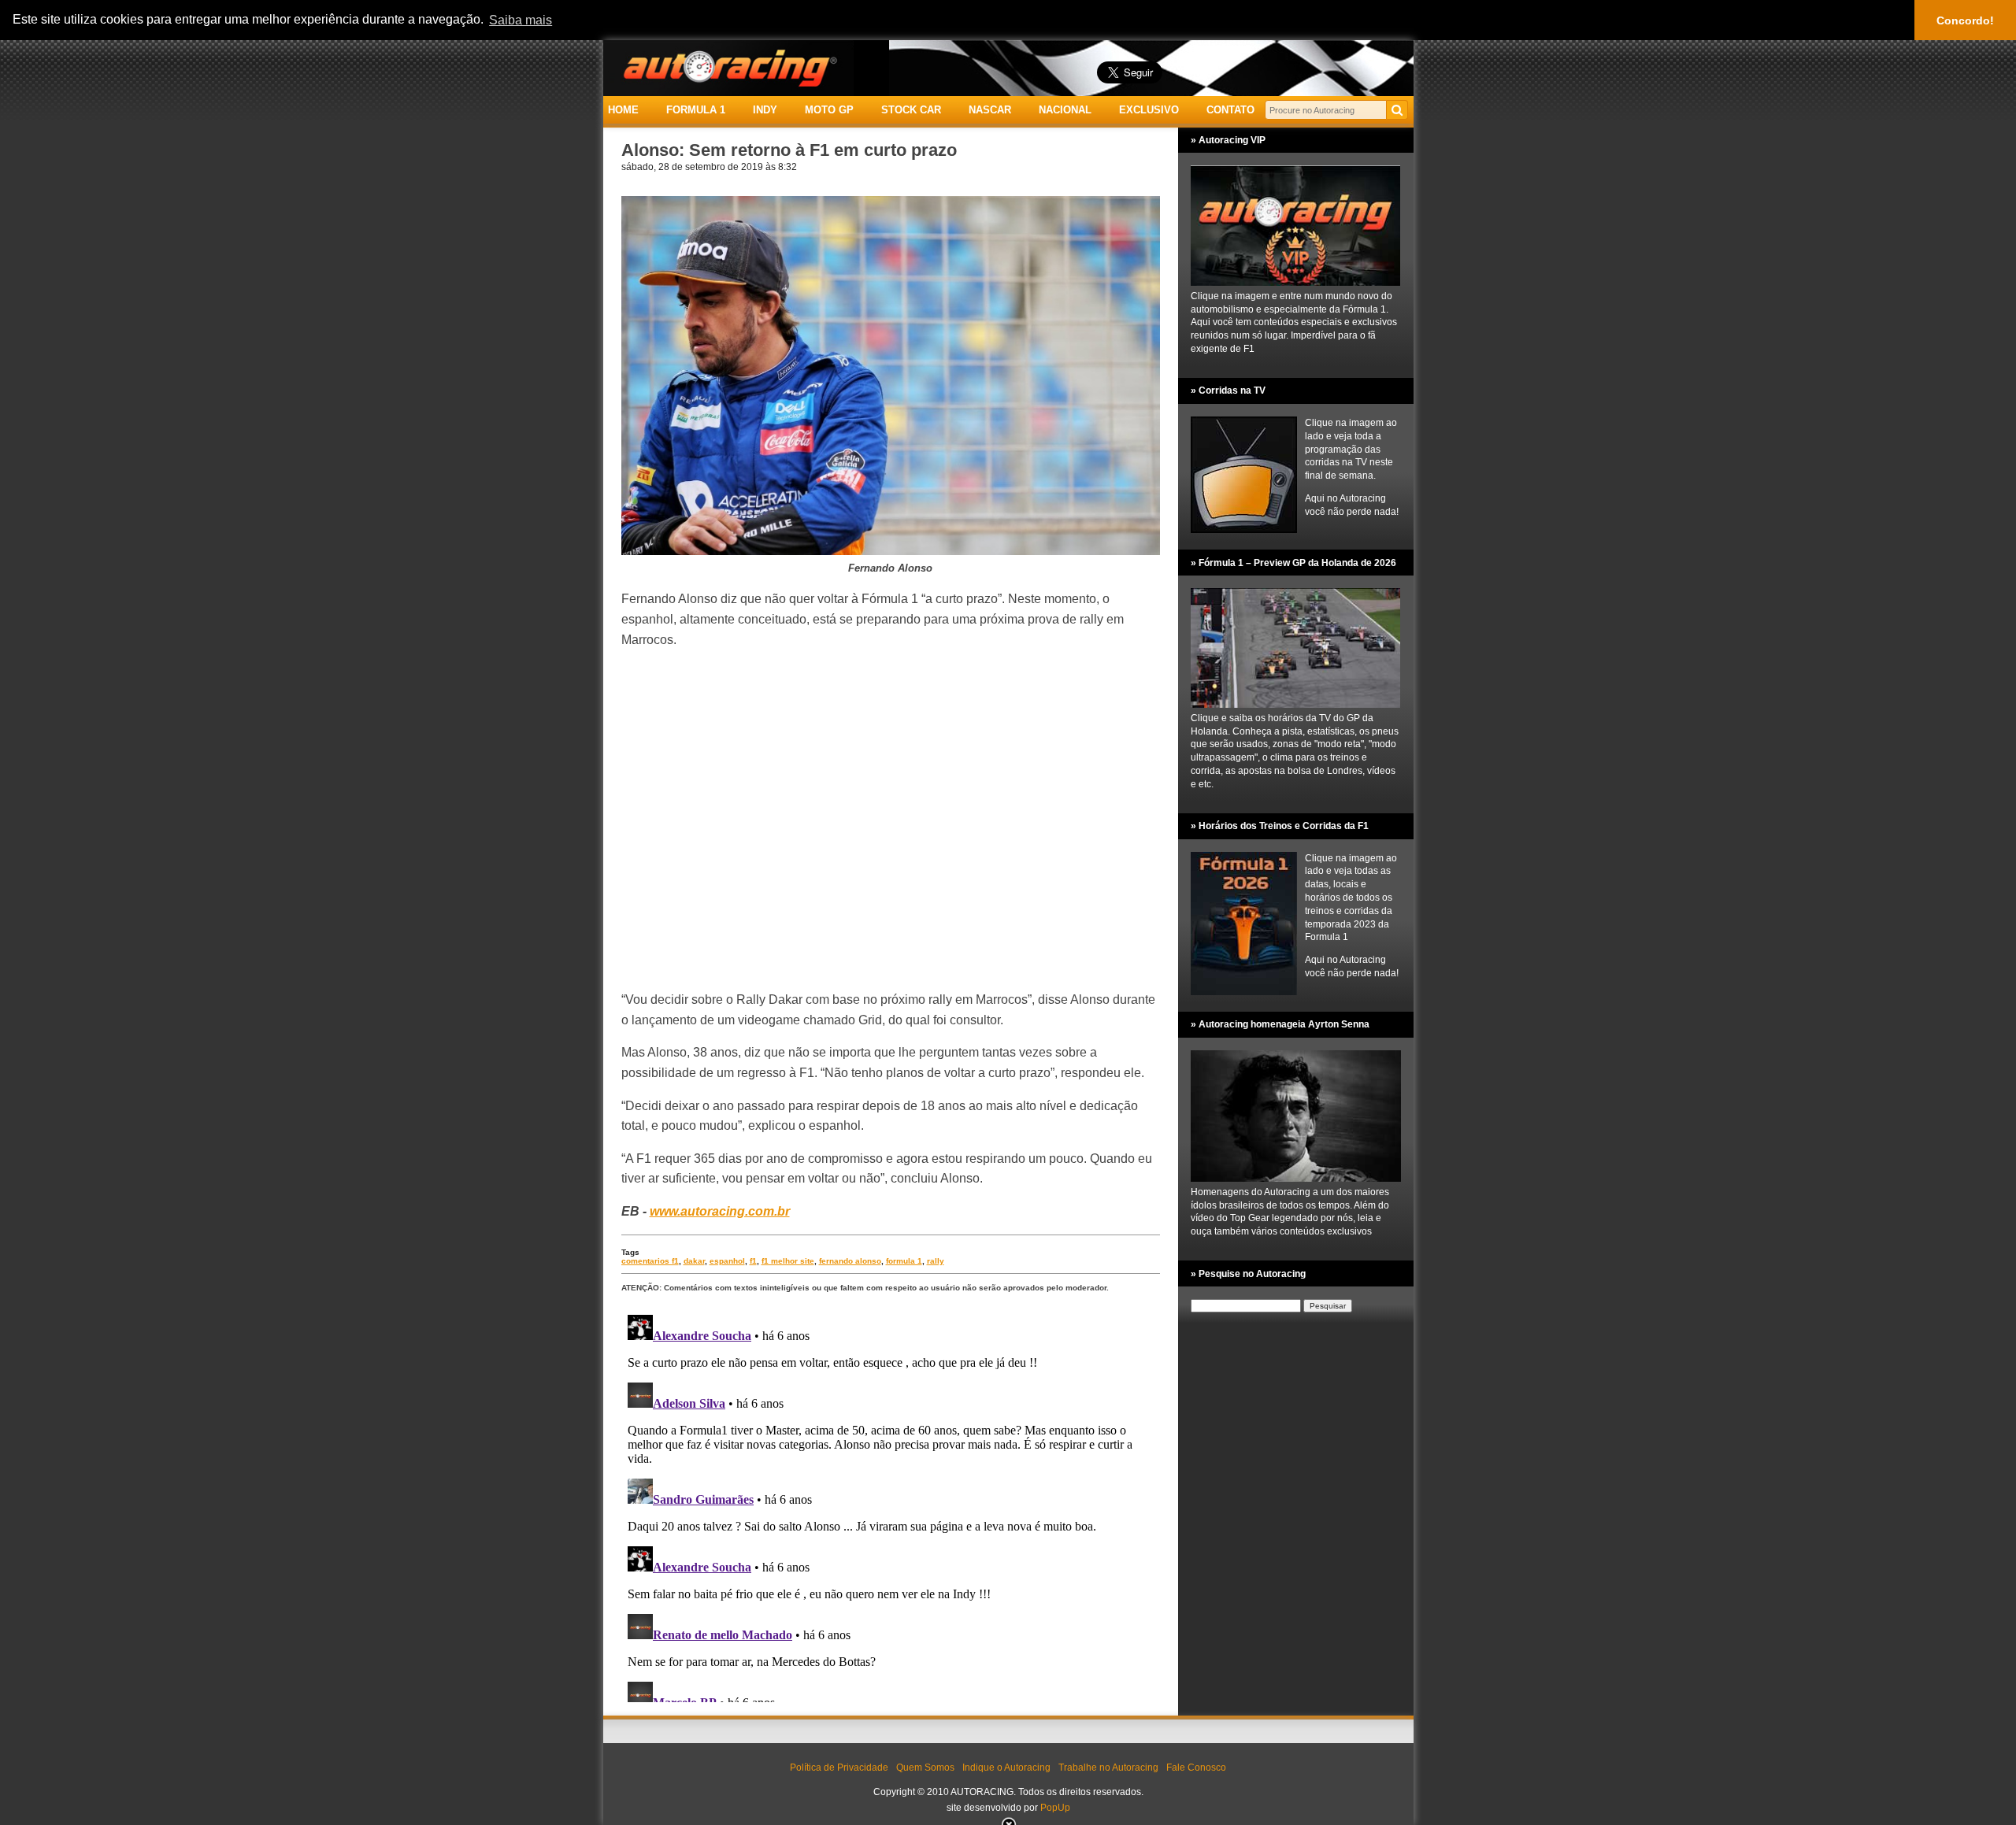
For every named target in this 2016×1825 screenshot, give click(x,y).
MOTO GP (829, 110)
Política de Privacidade (839, 1768)
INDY (765, 110)
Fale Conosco (1196, 1768)
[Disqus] (891, 1505)
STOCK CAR (911, 110)
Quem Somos (925, 1768)
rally (936, 1261)
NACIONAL (1065, 110)
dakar (694, 1261)
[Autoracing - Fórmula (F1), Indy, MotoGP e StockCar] (728, 67)
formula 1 (904, 1261)
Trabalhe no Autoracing (1108, 1768)
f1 (753, 1261)
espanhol (727, 1261)
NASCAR (990, 110)
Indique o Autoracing (1006, 1768)
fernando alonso (850, 1261)
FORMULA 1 (696, 110)
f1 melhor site (788, 1261)
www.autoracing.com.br (720, 1211)
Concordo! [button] (1965, 20)
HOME (623, 110)
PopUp (1055, 1808)
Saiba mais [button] (521, 20)
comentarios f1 (650, 1261)
